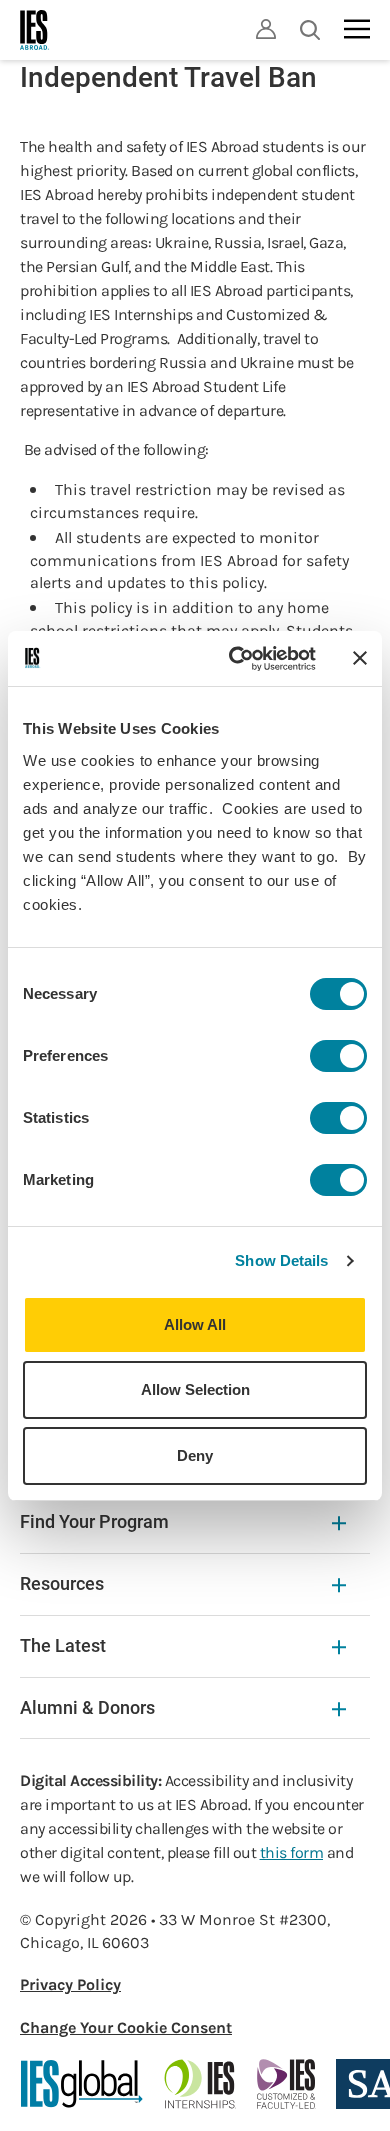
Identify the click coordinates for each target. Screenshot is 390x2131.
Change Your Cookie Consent (126, 2027)
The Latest (63, 1645)
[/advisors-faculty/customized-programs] (286, 2084)
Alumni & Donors (87, 1707)
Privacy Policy (70, 1984)
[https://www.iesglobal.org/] (82, 2084)
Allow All (195, 1324)
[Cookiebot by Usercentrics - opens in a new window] (236, 659)
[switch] (338, 1056)
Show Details (281, 1260)
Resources (62, 1583)
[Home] (35, 30)
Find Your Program (94, 1521)
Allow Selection (195, 1389)
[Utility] (266, 29)
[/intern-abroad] (200, 2084)
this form (292, 1852)
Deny (195, 1455)
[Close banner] (360, 658)
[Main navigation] (357, 29)
